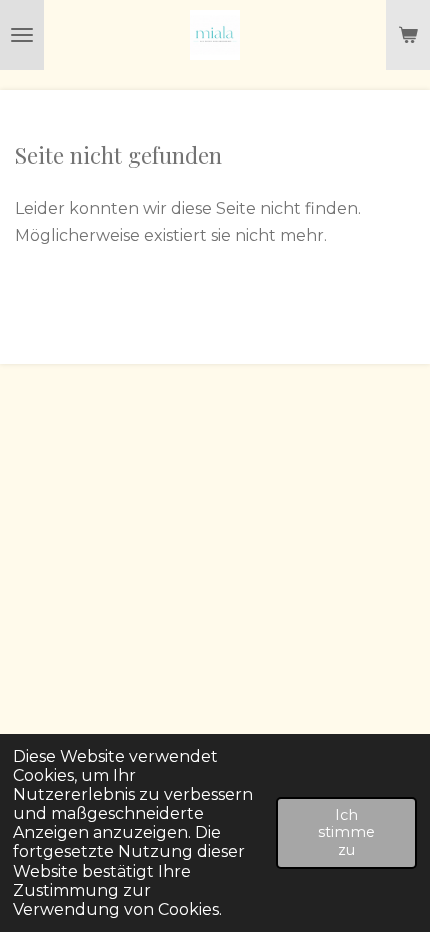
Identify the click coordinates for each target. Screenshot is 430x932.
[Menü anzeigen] (22, 35)
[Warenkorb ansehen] (408, 35)
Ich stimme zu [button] (346, 832)
